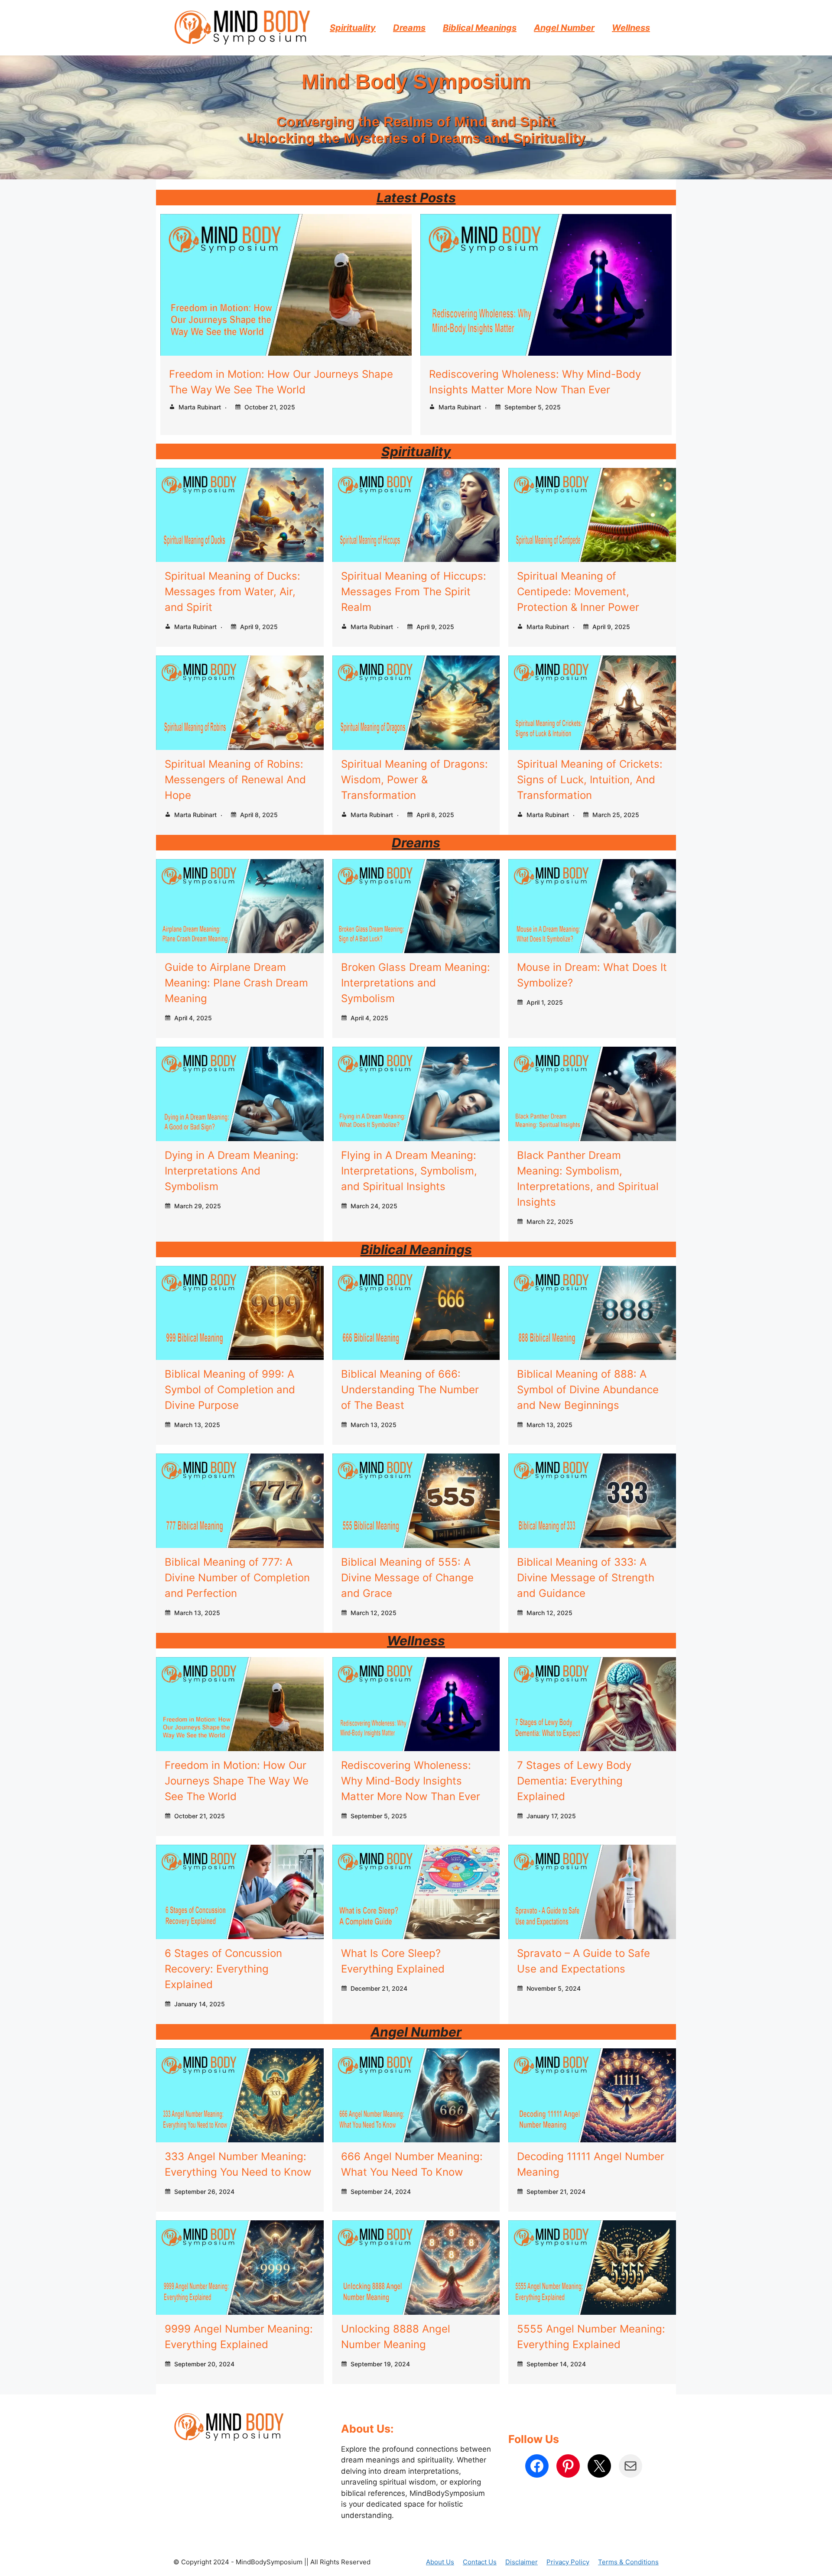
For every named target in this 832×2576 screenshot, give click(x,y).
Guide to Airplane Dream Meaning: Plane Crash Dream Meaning (236, 983)
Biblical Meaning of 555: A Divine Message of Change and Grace (407, 1578)
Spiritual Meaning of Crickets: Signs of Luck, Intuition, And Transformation (590, 780)
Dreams (409, 28)
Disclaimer (522, 2562)
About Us (440, 2562)
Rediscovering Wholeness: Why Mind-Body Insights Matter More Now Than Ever (411, 1781)
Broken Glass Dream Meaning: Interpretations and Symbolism (416, 983)
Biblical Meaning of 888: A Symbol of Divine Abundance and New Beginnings (588, 1390)
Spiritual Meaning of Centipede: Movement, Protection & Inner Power (578, 592)
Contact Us (480, 2562)
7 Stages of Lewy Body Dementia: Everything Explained (574, 1781)
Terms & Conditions (628, 2562)
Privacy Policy (568, 2562)
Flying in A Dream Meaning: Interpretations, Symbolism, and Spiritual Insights (409, 1171)
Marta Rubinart (200, 407)
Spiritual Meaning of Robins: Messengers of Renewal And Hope (235, 780)
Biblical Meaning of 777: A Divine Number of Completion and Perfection (237, 1578)
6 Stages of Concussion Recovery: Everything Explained (223, 1969)
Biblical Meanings (480, 28)
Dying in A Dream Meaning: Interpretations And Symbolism (232, 1171)
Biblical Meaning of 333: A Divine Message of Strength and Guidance (586, 1578)
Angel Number (564, 28)
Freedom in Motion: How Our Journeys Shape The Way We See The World (237, 1781)
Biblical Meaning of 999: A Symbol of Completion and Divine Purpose (230, 1390)
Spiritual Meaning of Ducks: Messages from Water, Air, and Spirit (232, 592)
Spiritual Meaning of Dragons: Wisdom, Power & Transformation (414, 780)
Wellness (631, 28)
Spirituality (353, 28)
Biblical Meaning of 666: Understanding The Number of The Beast (410, 1390)
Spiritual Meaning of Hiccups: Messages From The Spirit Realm (414, 592)
